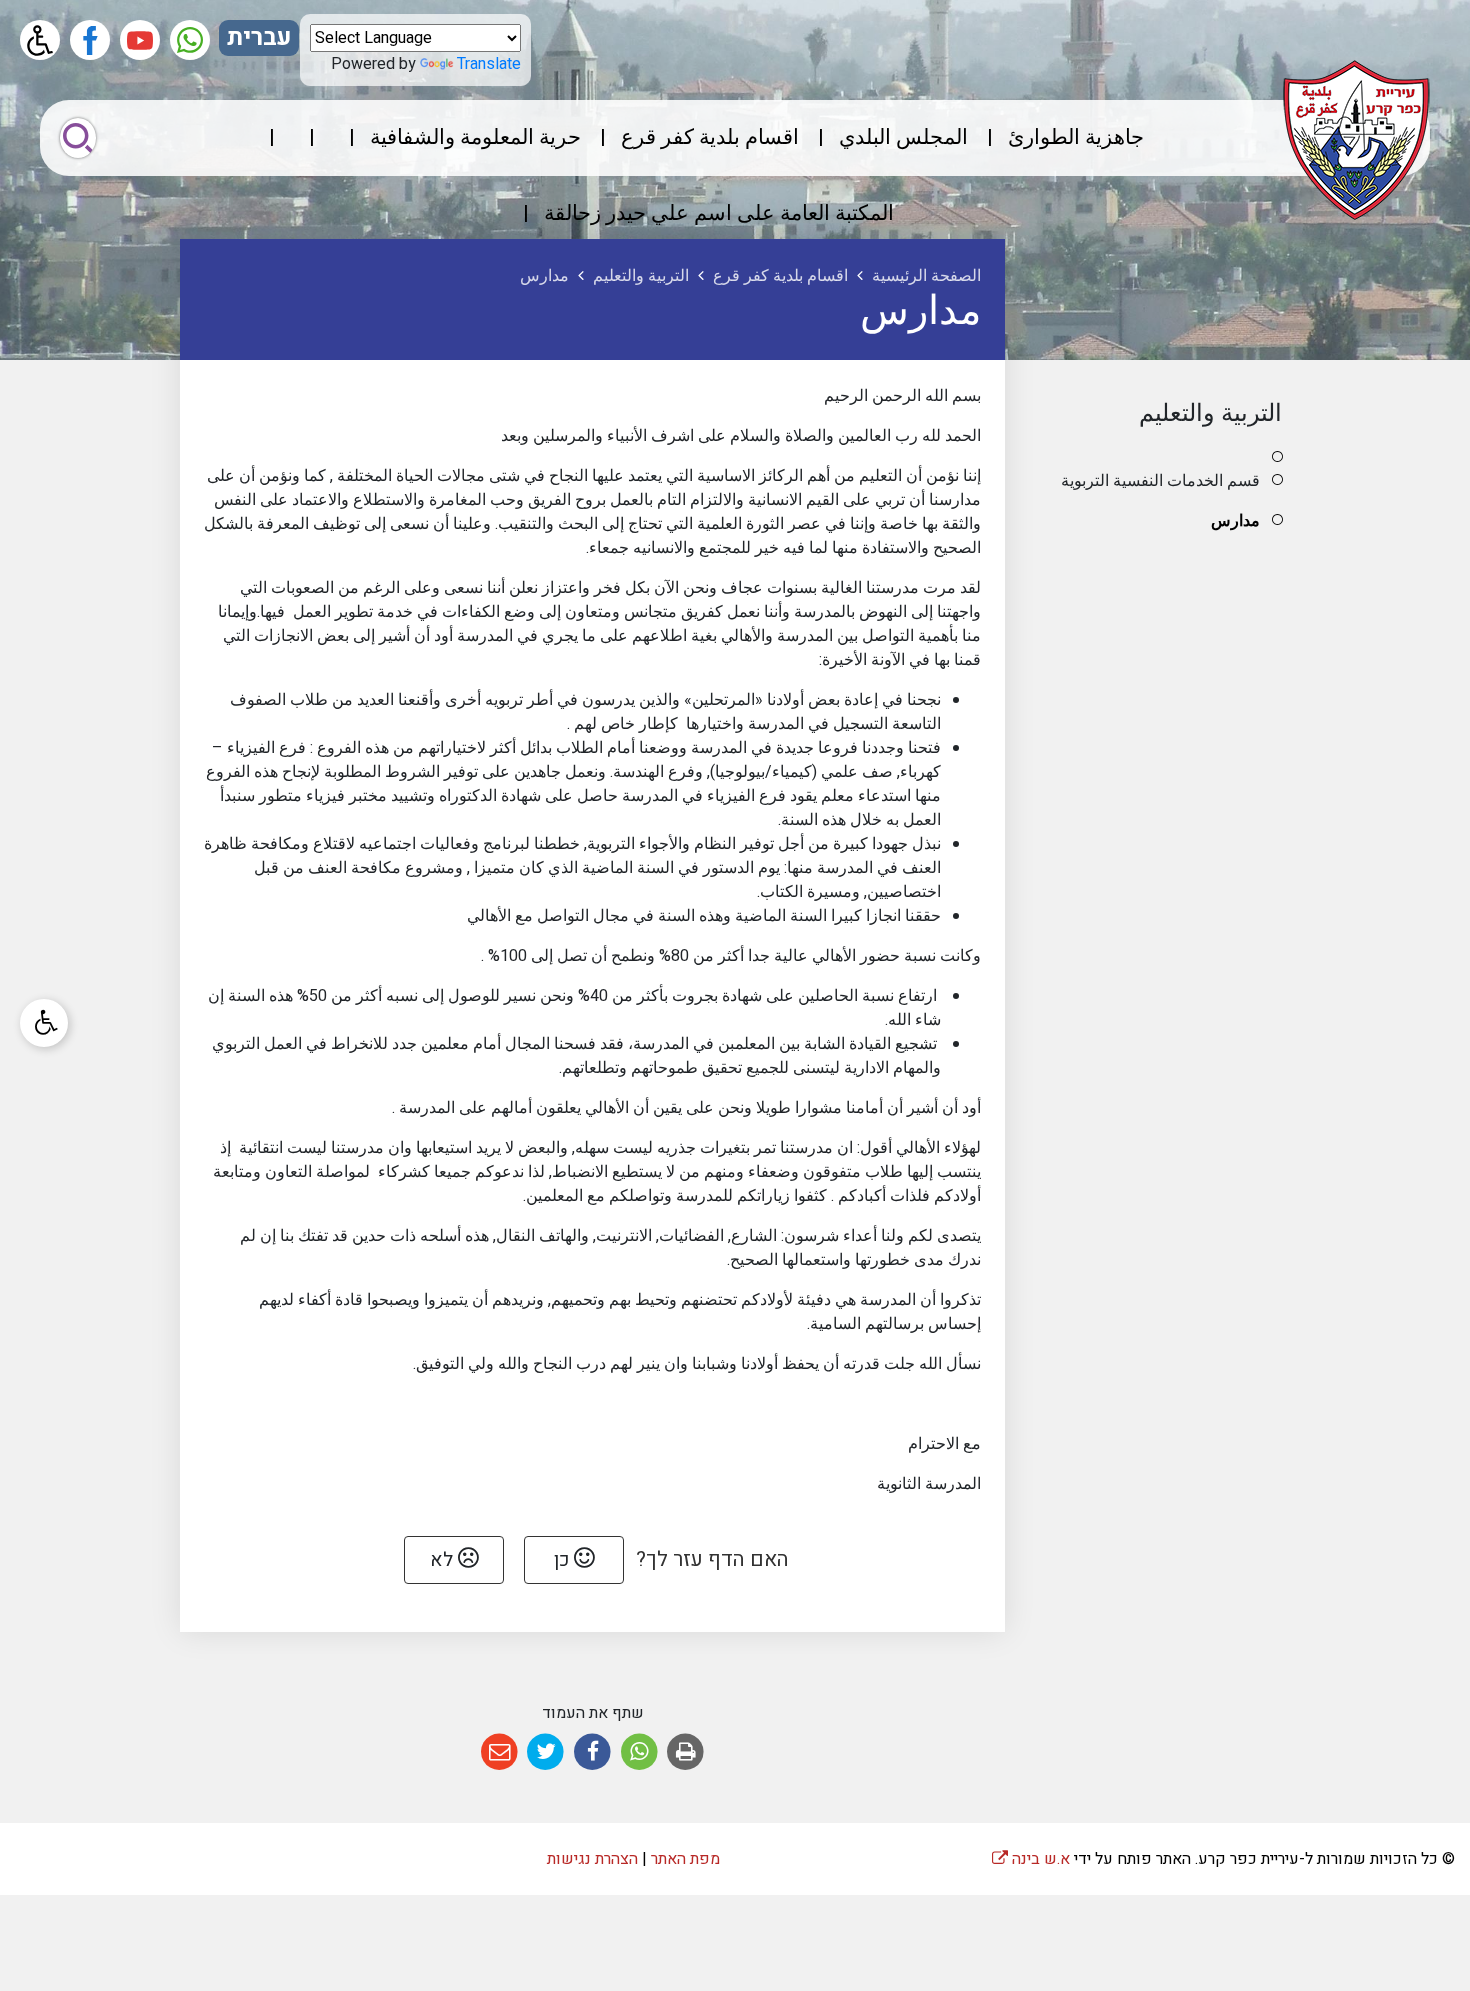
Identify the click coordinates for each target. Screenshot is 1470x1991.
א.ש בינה (1031, 1859)
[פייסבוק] (90, 40)
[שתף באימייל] (499, 1752)
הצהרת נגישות (592, 1859)
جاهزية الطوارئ (1076, 137)
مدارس (1235, 521)
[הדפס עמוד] (685, 1752)
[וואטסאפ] (190, 40)
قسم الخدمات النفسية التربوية (1160, 481)
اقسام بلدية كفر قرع (710, 137)
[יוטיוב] (140, 40)
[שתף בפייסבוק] (592, 1752)
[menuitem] (1058, 138)
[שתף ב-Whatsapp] (639, 1752)
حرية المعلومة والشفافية (475, 137)
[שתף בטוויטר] (546, 1752)
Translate (489, 64)
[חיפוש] (78, 138)
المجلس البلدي (903, 137)
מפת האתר (685, 1859)
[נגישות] (40, 40)
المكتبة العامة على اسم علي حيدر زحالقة (719, 213)
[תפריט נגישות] (44, 1023)
